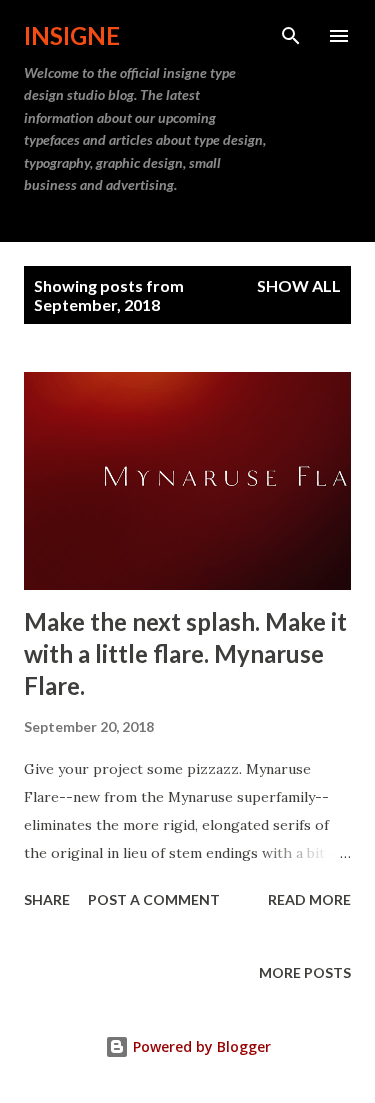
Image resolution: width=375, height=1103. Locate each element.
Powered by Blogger (200, 1046)
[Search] (291, 36)
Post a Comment (154, 899)
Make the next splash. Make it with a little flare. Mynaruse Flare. (185, 653)
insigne (72, 35)
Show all (299, 285)
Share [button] (47, 899)
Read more (309, 899)
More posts (305, 972)
